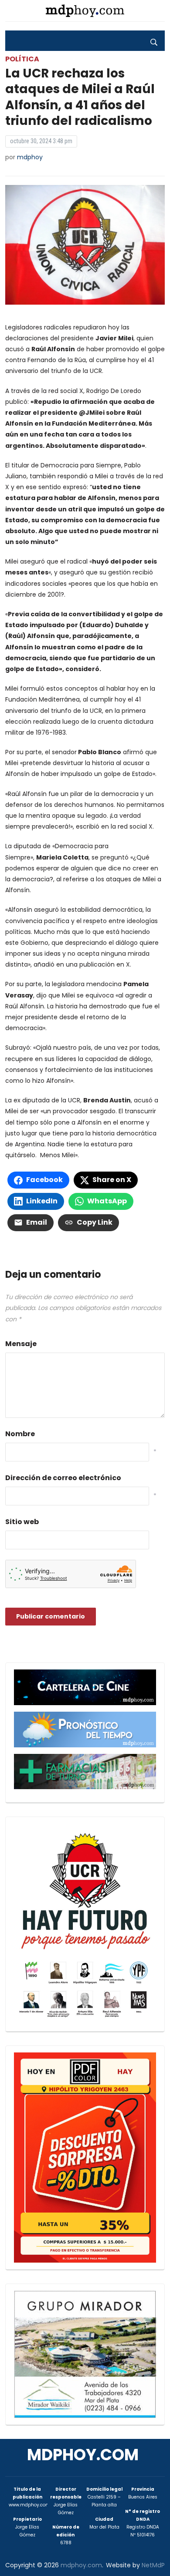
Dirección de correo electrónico (63, 1478)
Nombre (20, 1434)
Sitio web (22, 1522)
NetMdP (153, 2565)
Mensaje (21, 1344)
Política (22, 59)
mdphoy (30, 157)
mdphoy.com (83, 2455)
